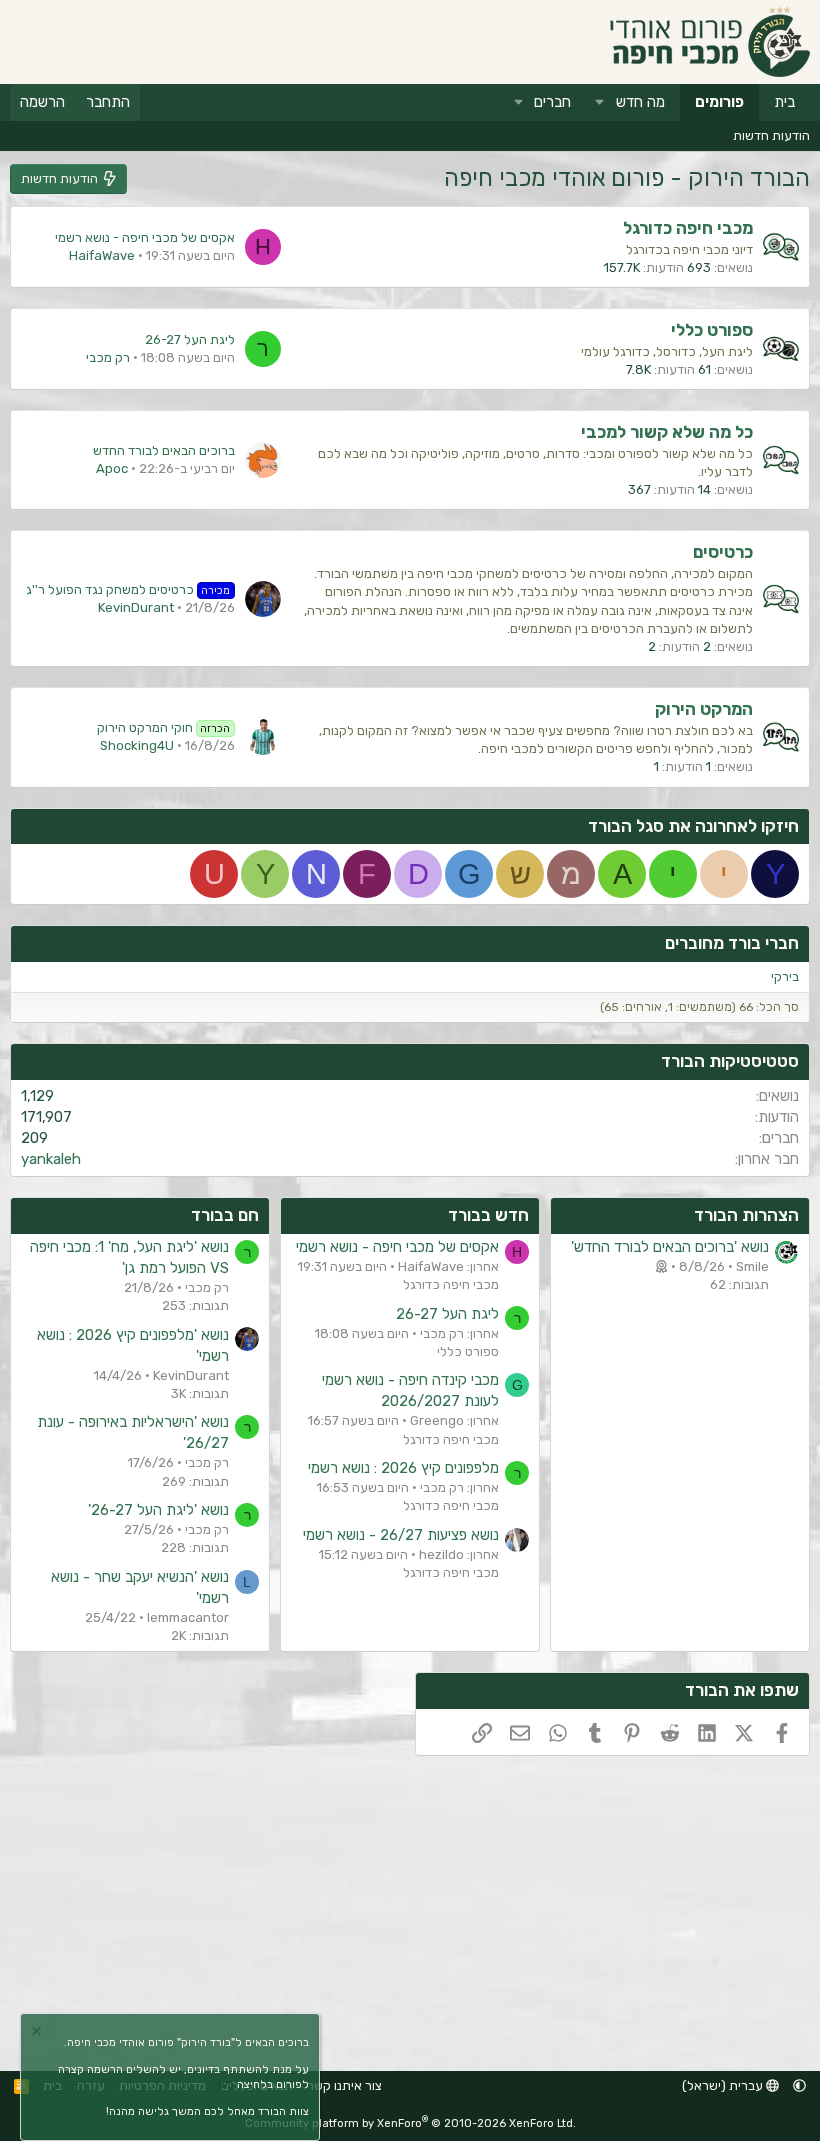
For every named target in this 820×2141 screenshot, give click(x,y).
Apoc (112, 468)
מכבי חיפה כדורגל (688, 228)
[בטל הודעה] (39, 2033)
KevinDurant (136, 607)
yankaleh (51, 1159)
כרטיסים (723, 552)
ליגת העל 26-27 (190, 339)
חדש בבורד (488, 1215)
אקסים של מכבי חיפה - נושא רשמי (145, 237)
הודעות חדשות (771, 135)
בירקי (785, 976)
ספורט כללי (712, 330)
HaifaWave (102, 255)
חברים (552, 102)
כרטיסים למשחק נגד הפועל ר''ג (128, 589)
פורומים (719, 102)
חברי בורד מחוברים (732, 943)
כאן (226, 2084)
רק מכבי (108, 357)
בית (784, 102)
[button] (600, 102)
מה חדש (640, 102)
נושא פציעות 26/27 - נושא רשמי (401, 1535)
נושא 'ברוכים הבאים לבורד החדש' (670, 1247)
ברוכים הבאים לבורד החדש (164, 450)
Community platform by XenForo (410, 2123)
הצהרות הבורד (746, 1215)
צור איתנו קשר (344, 2085)
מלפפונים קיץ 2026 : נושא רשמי (403, 1468)
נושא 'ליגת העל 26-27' (158, 1510)
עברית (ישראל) (724, 2085)
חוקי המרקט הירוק (164, 727)
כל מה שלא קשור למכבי (667, 432)
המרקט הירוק (704, 709)
